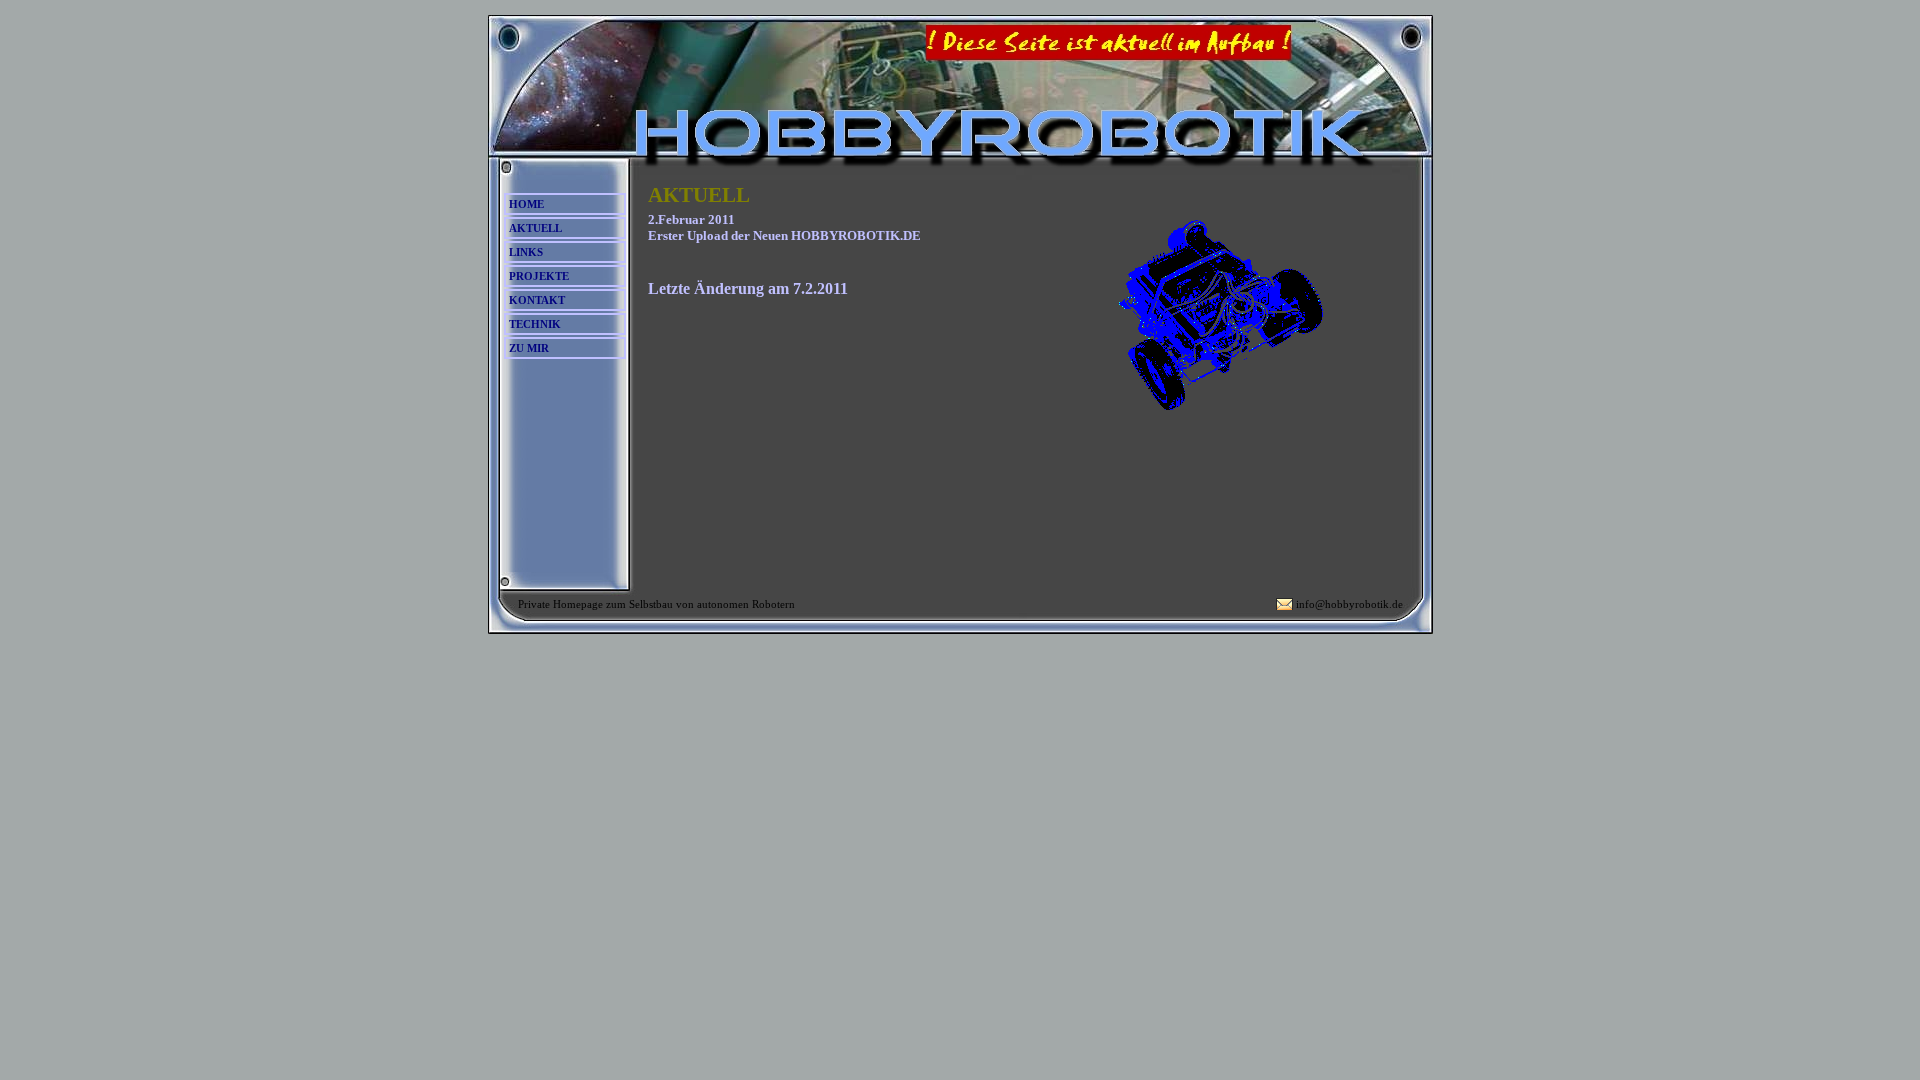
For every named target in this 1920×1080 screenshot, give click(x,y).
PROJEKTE (539, 276)
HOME (526, 204)
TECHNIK (535, 324)
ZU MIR (529, 348)
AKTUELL (535, 228)
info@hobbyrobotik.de (1349, 604)
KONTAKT (537, 300)
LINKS (526, 252)
